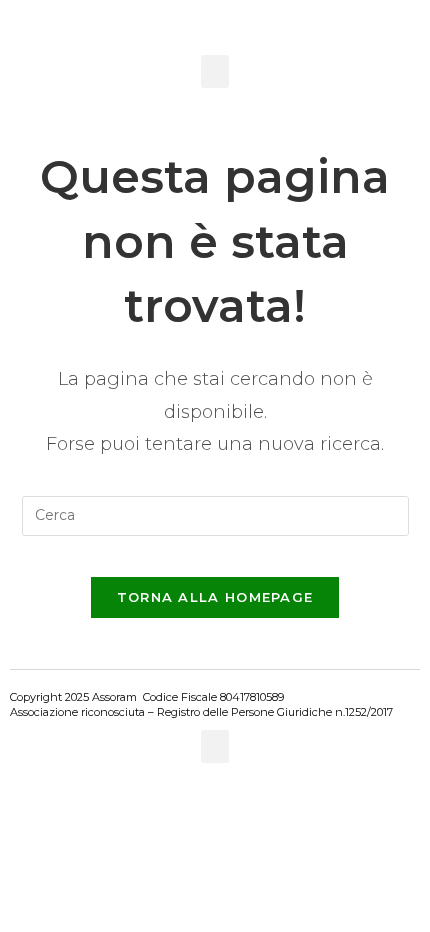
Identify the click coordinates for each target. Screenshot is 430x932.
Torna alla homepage (215, 597)
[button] (215, 71)
